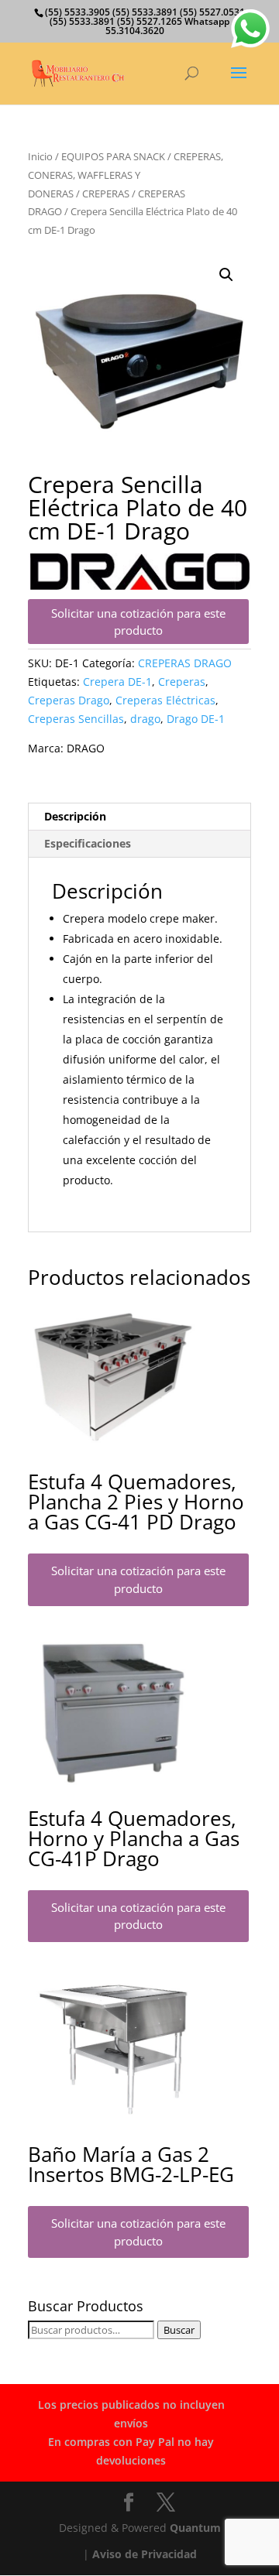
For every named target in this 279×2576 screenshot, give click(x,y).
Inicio (40, 156)
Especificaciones (88, 843)
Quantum (195, 2528)
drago (145, 719)
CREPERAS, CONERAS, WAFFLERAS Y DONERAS (126, 175)
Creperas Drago (69, 700)
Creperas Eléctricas (165, 700)
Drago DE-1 (196, 719)
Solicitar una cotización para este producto (138, 622)
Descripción (75, 816)
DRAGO (86, 748)
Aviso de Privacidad (145, 2554)
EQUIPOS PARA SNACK (113, 156)
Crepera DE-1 (117, 682)
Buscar (179, 2330)
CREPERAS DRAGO (185, 663)
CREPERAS (106, 194)
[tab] (139, 817)
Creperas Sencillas (76, 719)
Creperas (182, 682)
